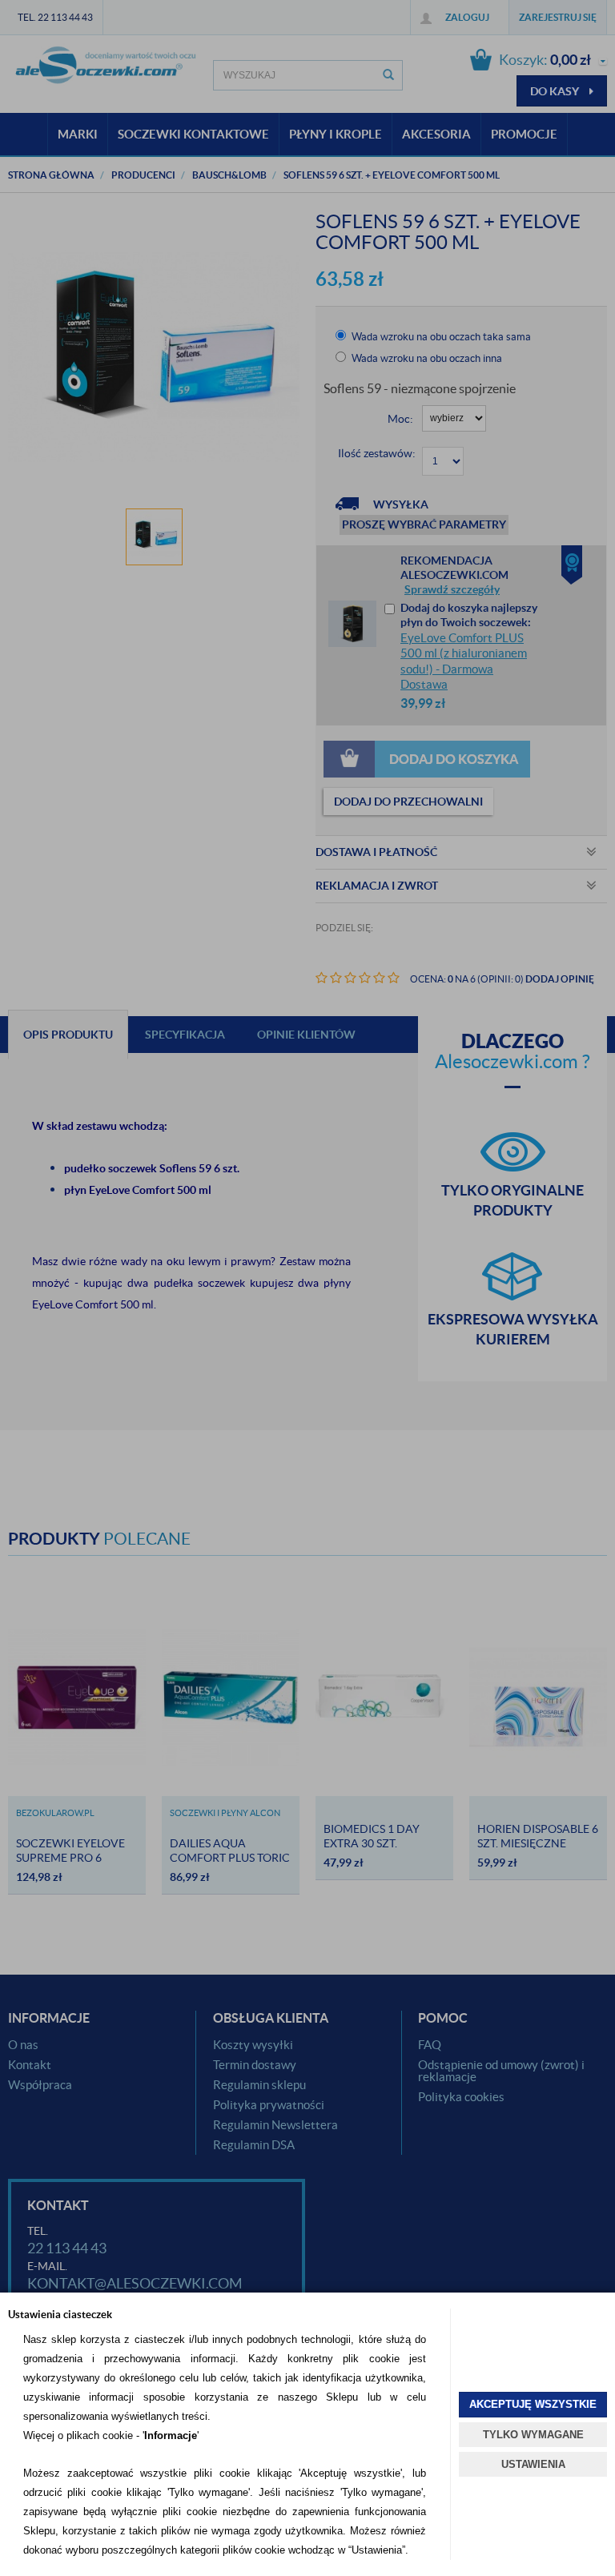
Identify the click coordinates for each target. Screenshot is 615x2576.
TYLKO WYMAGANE (533, 2435)
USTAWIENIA (533, 2464)
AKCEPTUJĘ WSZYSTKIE (533, 2404)
